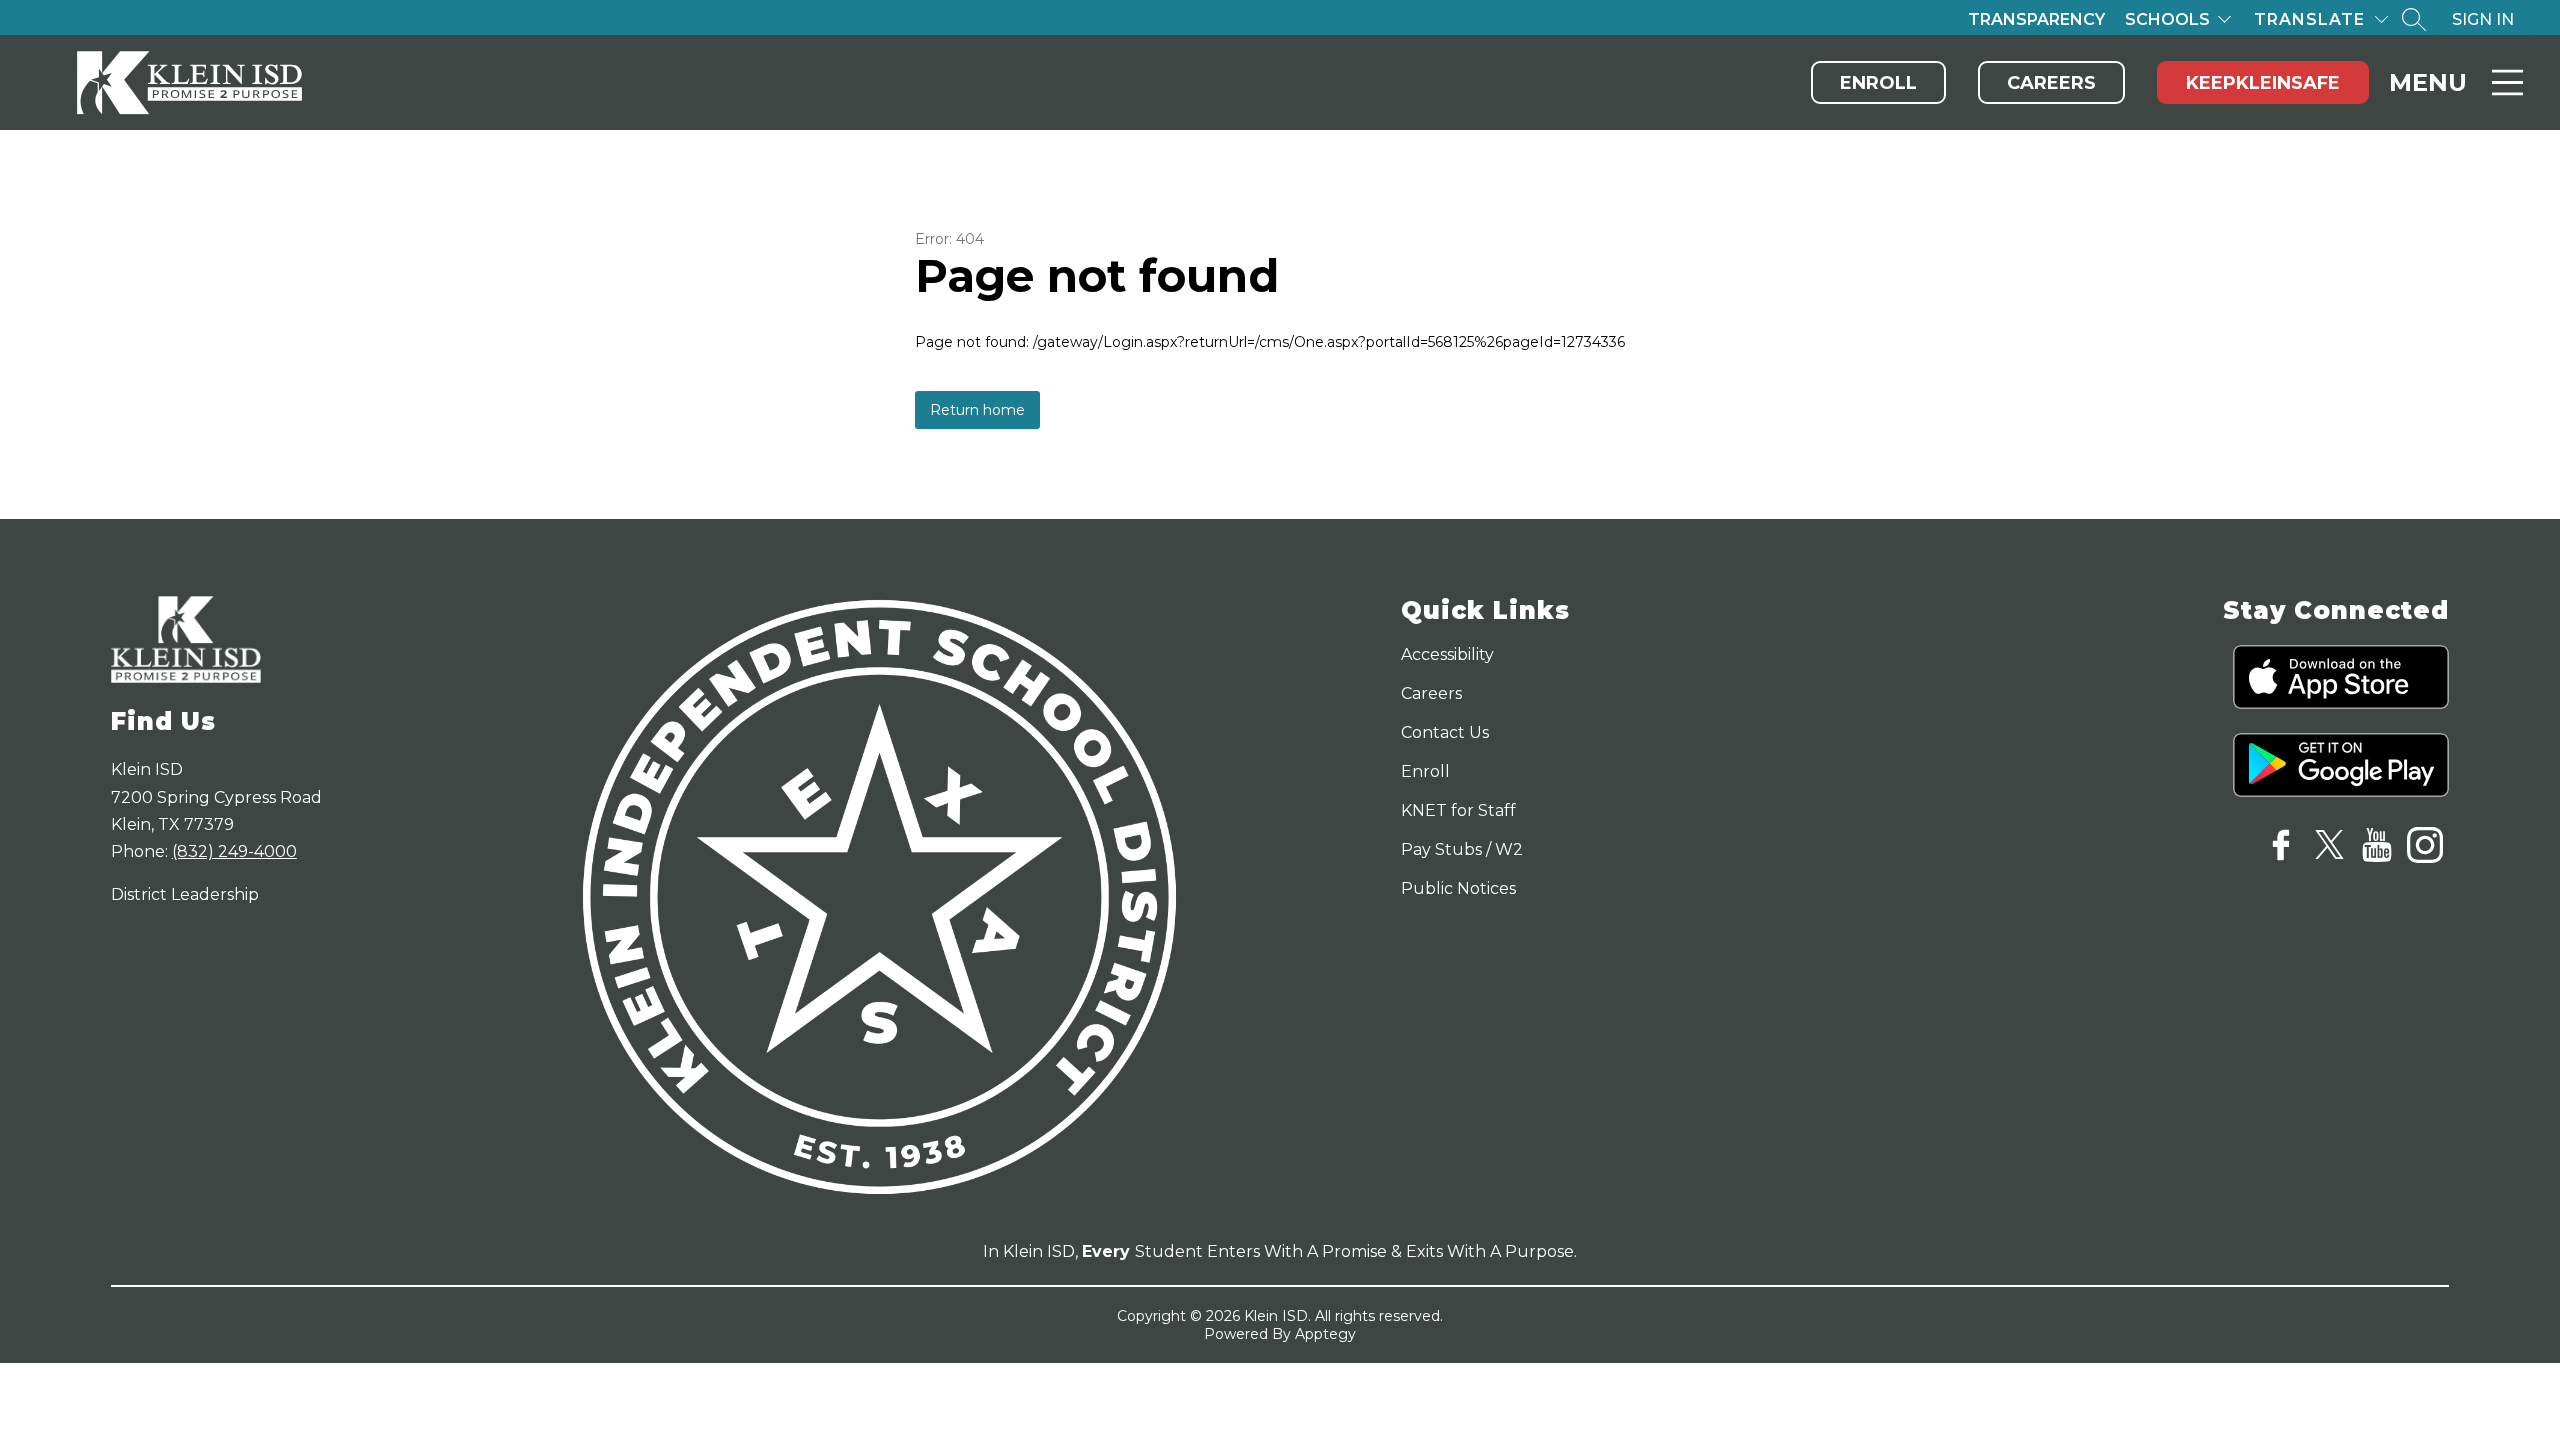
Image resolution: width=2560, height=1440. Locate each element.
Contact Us (1445, 732)
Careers (2051, 83)
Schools (2167, 19)
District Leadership (185, 894)
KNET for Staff (1458, 810)
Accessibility (1447, 654)
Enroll (1878, 83)
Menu (2428, 82)
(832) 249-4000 (234, 851)
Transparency (2036, 19)
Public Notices (1458, 888)
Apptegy (1325, 1334)
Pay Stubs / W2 (1462, 849)
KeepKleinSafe (2263, 83)
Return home (977, 410)
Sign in (2483, 19)
